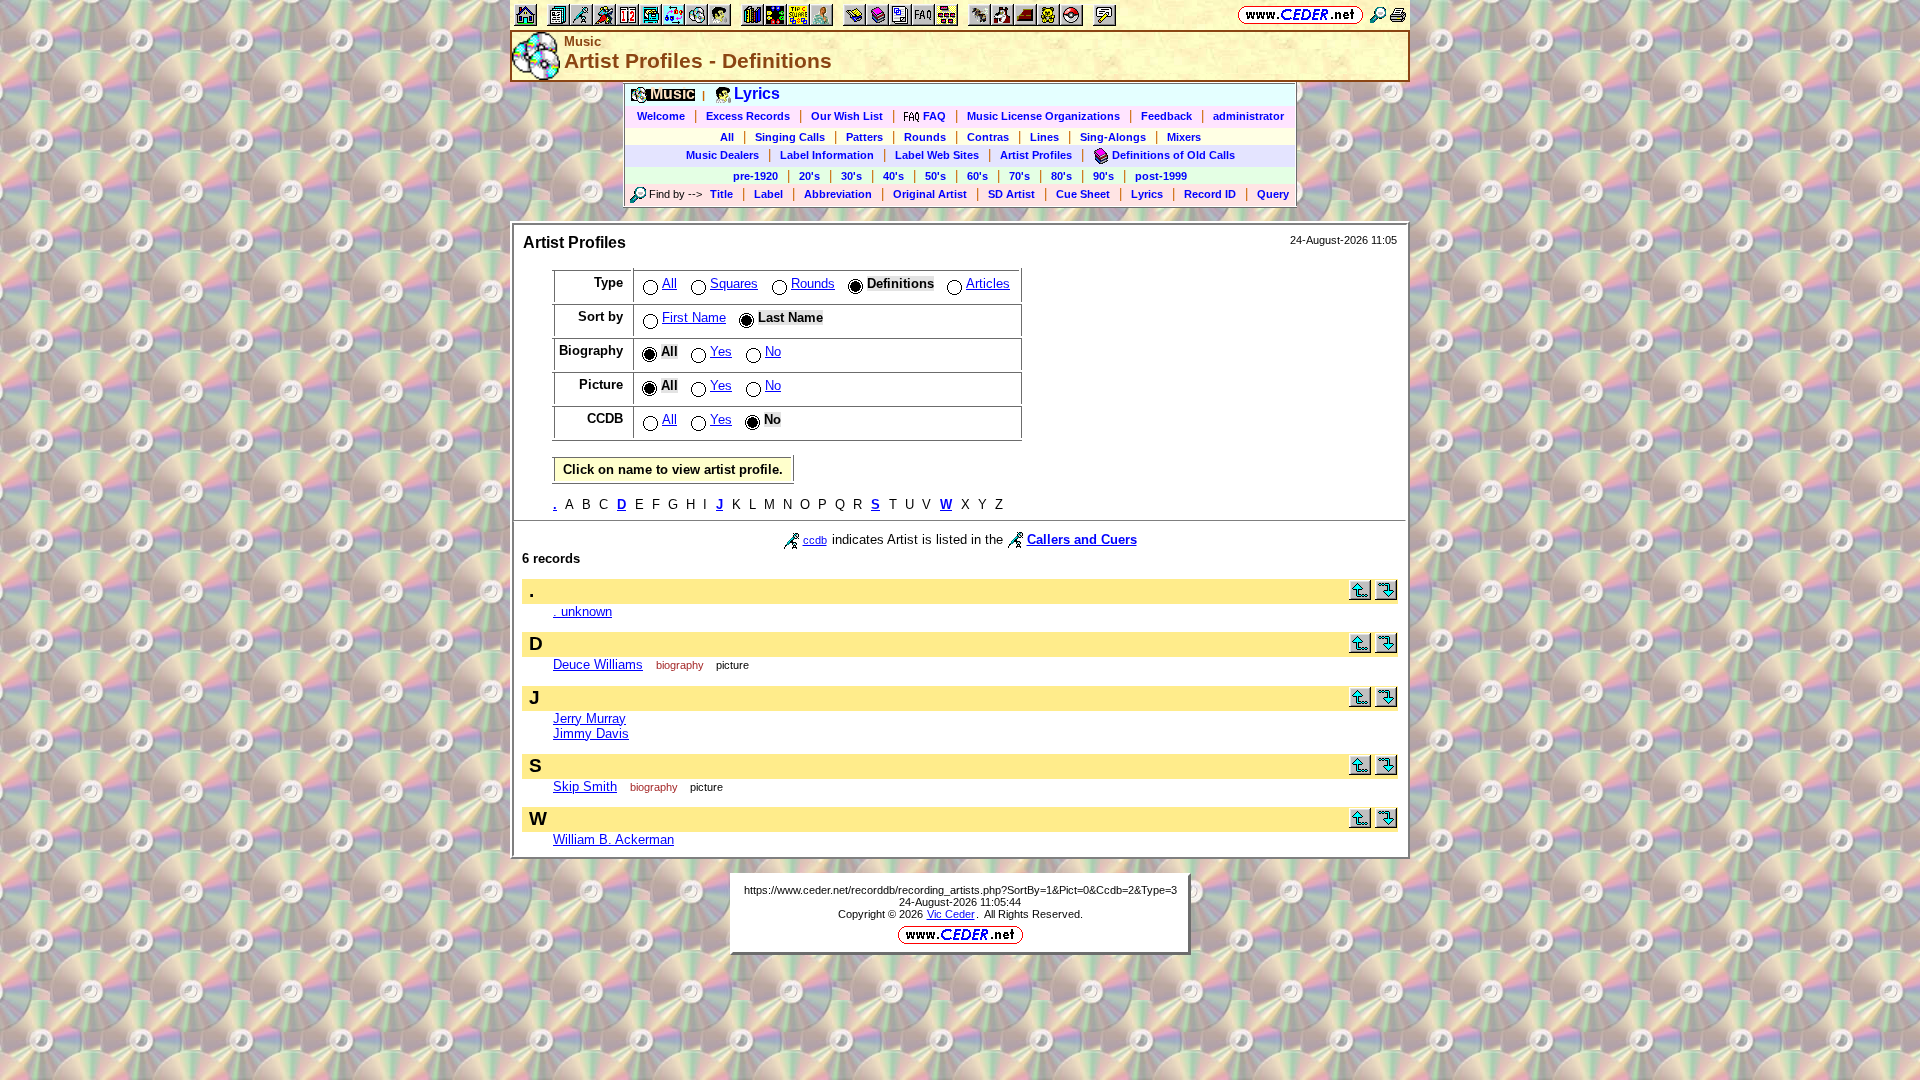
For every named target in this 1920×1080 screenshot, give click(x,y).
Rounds (925, 137)
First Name (694, 317)
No (773, 351)
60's (977, 176)
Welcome (661, 116)
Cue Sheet (1083, 194)
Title (721, 194)
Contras (988, 137)
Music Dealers (722, 155)
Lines (1044, 137)
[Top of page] (1360, 595)
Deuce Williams (598, 664)
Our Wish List (847, 116)
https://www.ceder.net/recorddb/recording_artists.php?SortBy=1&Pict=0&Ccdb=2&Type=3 (960, 890)
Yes (721, 351)
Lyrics (1147, 194)
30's (851, 176)
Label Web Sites (937, 155)
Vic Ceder (951, 914)
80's (1061, 176)
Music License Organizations (1043, 116)
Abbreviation (838, 194)
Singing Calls (790, 137)
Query (1273, 194)
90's (1103, 176)
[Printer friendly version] (1398, 14)
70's (1019, 176)
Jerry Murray (589, 718)
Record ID (1210, 194)
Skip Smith (585, 786)
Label (768, 194)
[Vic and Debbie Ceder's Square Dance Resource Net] (1300, 14)
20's (809, 176)
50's (935, 176)
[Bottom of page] (1386, 595)
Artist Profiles (1036, 155)
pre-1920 (755, 176)
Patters (864, 137)
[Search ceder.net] (1378, 14)
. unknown (582, 611)
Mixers (1184, 137)
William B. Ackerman (613, 839)
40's (893, 176)
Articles (988, 283)
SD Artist (1011, 194)
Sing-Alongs (1113, 137)
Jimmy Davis (591, 733)
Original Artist (930, 194)
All (727, 137)
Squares (734, 283)
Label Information (827, 155)
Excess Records (748, 116)
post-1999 (1161, 176)
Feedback (1166, 116)
